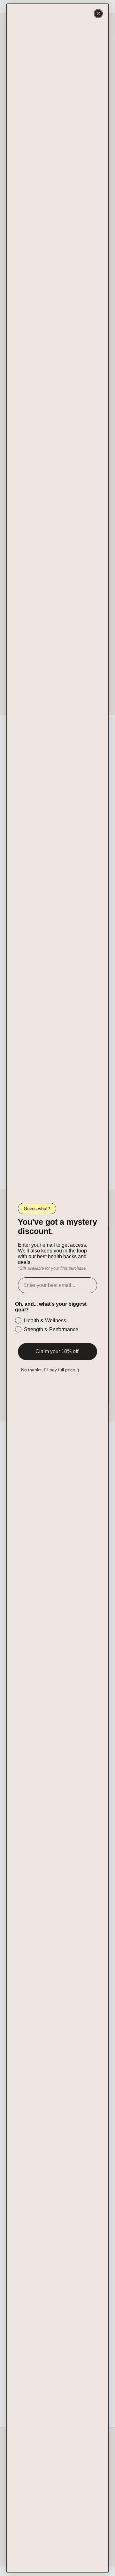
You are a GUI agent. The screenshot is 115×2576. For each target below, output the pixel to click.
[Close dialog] (98, 14)
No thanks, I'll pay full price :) (50, 1370)
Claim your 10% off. (57, 1351)
